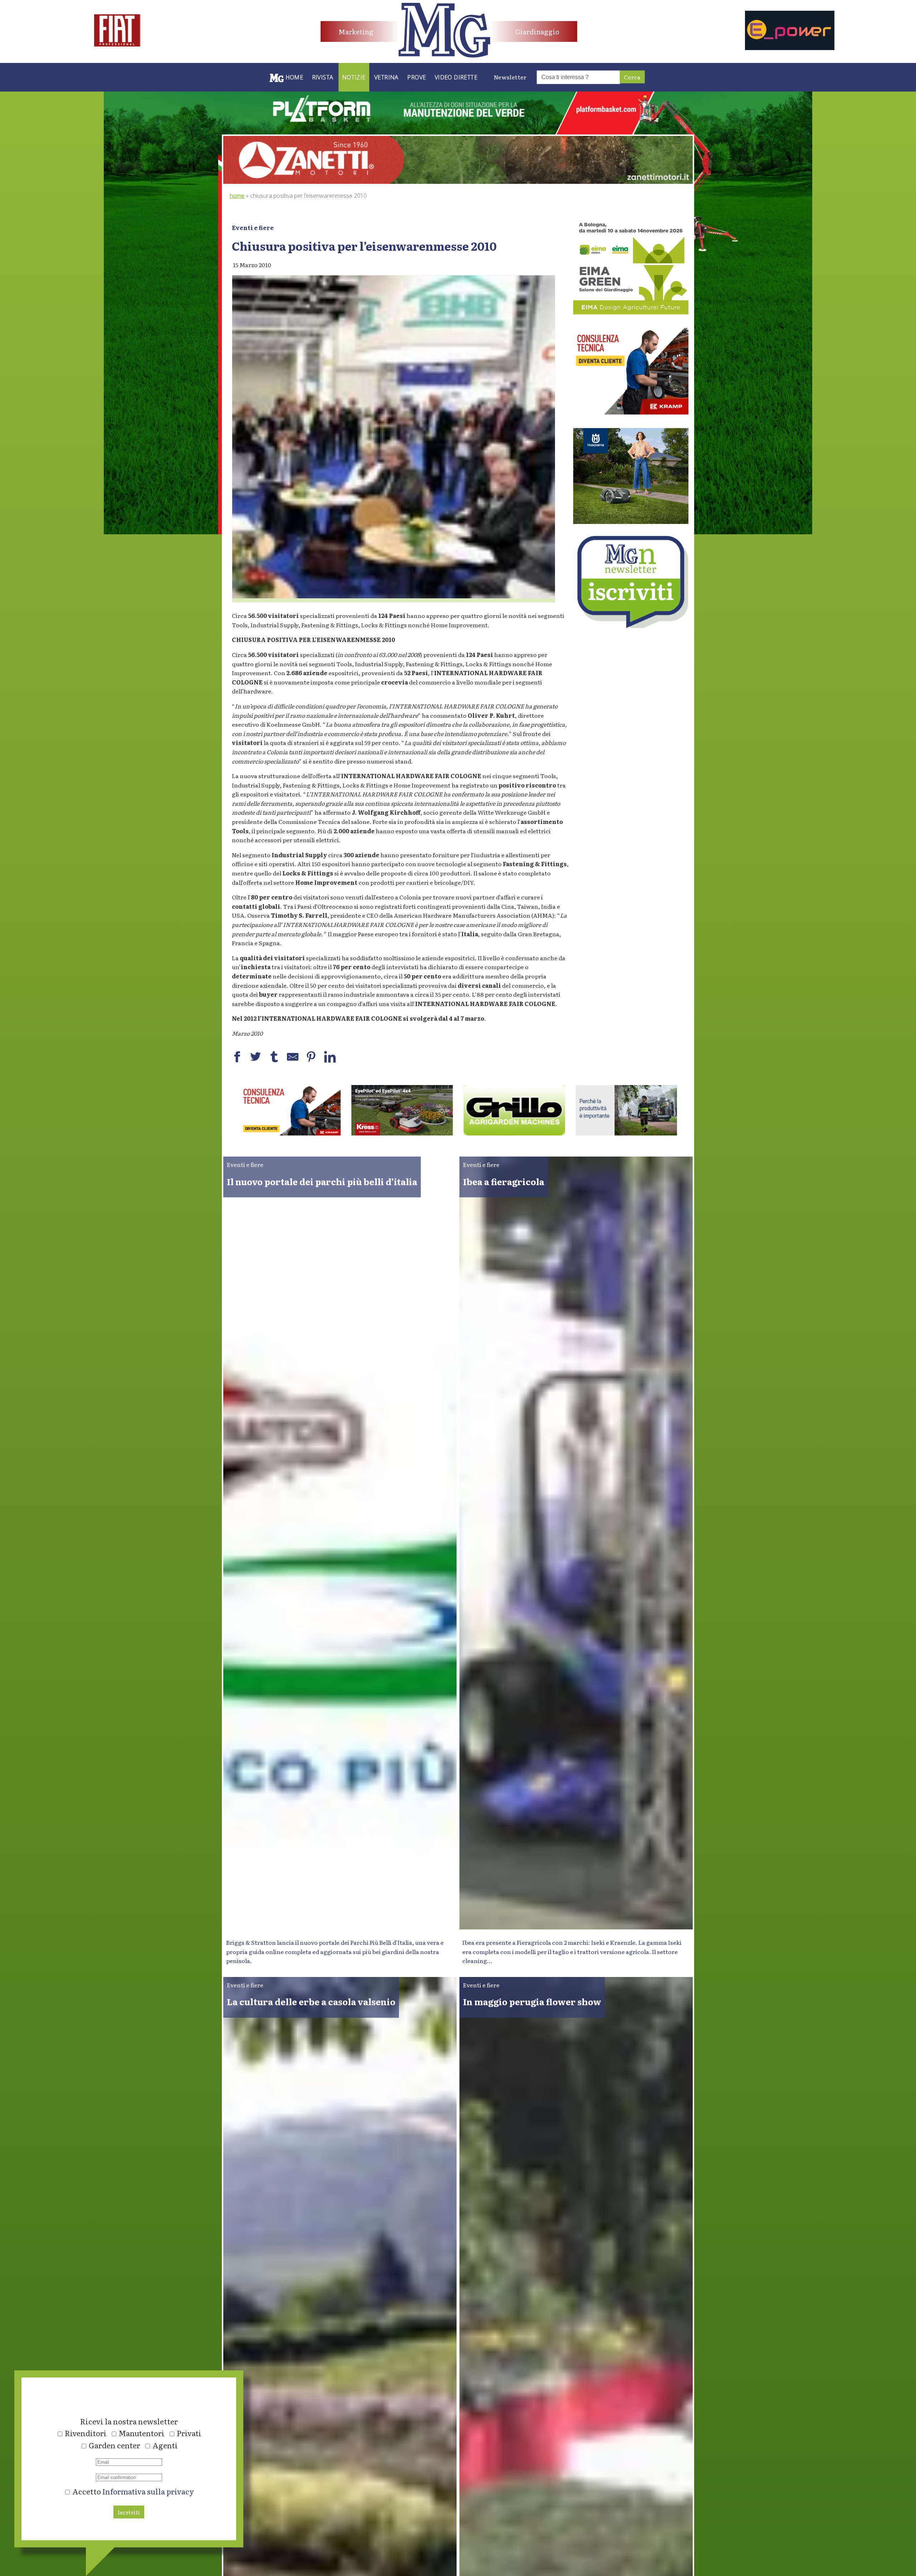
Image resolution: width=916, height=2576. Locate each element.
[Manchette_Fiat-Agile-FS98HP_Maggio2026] (117, 44)
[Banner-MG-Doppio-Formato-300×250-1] (631, 521)
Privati (189, 2433)
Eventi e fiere (253, 227)
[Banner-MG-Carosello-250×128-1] (290, 1133)
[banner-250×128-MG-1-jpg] (402, 1133)
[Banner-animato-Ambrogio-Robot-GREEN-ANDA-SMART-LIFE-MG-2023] (514, 1133)
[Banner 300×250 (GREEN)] (631, 312)
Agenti (165, 2445)
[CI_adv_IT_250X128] (627, 1133)
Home (237, 196)
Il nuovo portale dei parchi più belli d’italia (322, 1181)
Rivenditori (86, 2433)
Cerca (632, 77)
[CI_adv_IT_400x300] (631, 412)
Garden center (114, 2445)
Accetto (132, 2491)
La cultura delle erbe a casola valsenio (311, 2001)
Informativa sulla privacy (148, 2491)
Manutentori (142, 2433)
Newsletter (510, 77)
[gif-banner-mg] (458, 181)
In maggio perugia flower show (532, 2001)
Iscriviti (129, 2512)
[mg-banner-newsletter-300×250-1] (631, 625)
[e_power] (790, 48)
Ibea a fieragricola (504, 1181)
